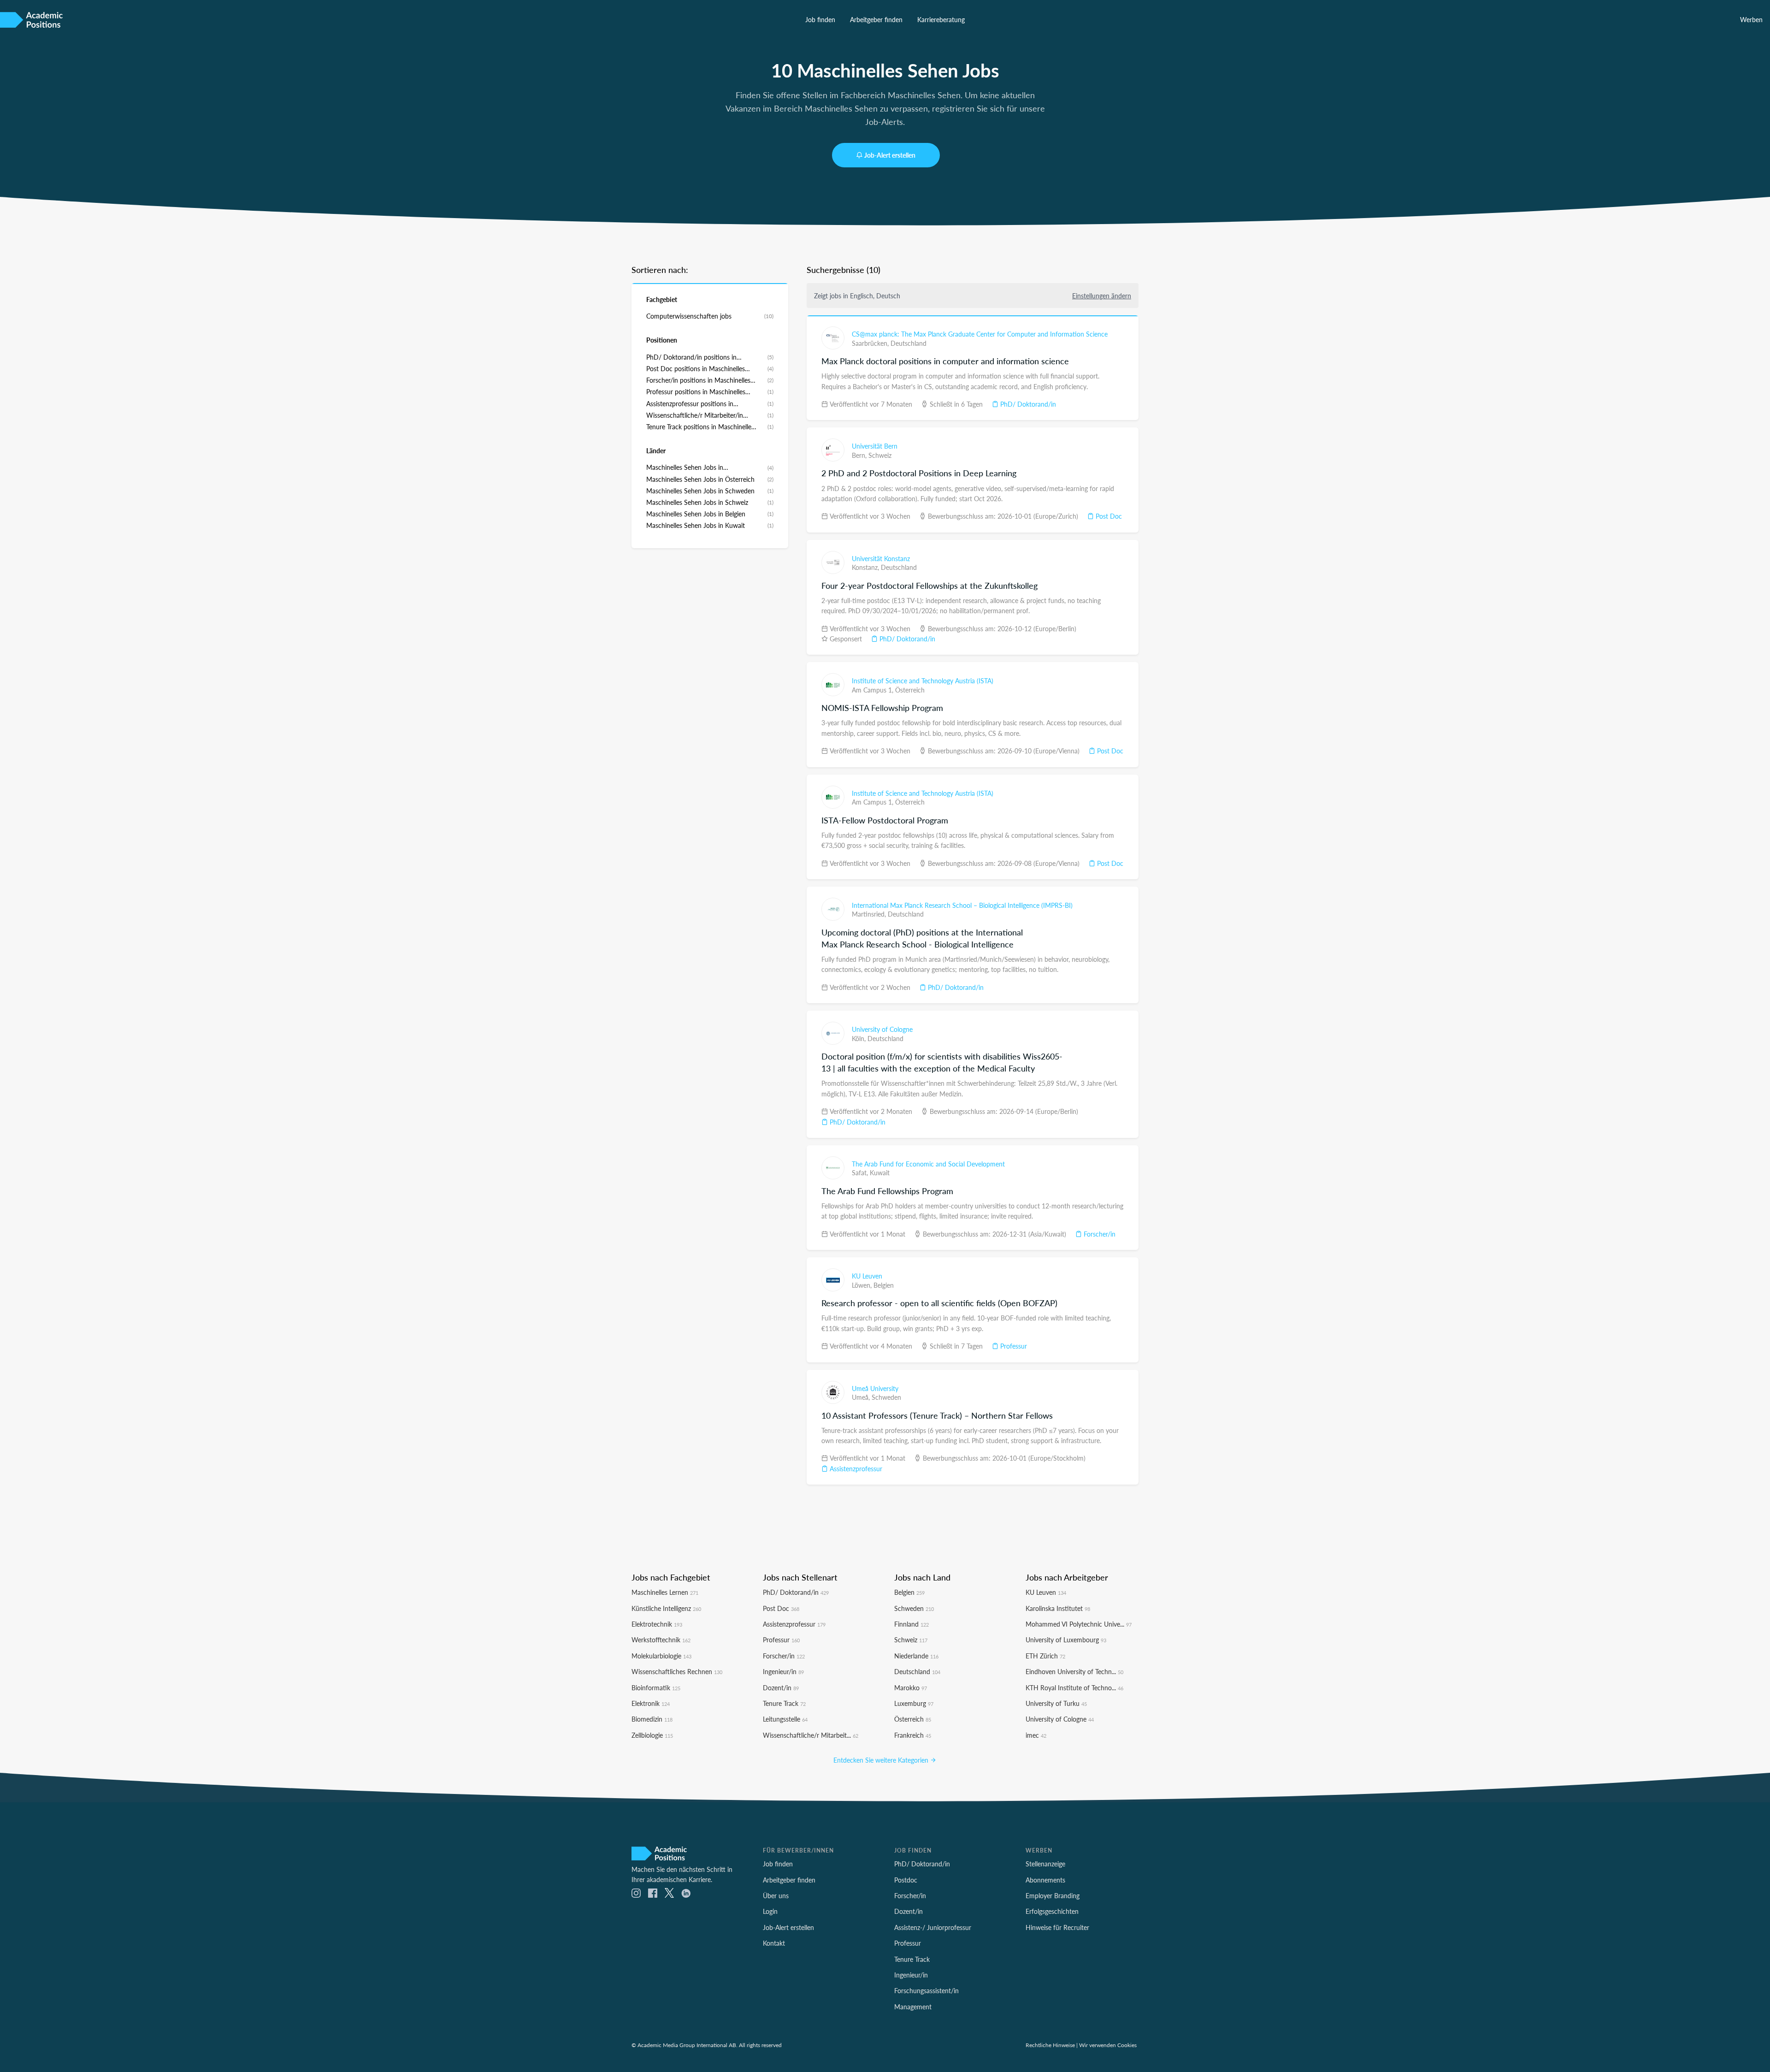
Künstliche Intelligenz (666, 1608)
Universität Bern (875, 446)
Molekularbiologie (661, 1656)
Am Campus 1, (873, 690)
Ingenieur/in (783, 1671)
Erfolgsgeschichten (1052, 1911)
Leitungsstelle (785, 1719)
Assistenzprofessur (855, 1468)
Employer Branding (1053, 1895)
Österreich (910, 690)
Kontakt (774, 1943)
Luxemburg (914, 1703)
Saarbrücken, (871, 343)
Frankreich (913, 1735)
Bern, (860, 455)
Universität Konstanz (881, 558)
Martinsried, (870, 914)
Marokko (911, 1687)
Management (913, 2007)
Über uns (776, 1895)
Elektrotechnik (657, 1624)
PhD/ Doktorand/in (1027, 404)
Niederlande (916, 1656)
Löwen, (863, 1285)
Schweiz (880, 455)
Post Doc (1108, 516)
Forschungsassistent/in (926, 1990)
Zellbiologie (652, 1735)
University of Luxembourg (1066, 1640)
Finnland (912, 1624)
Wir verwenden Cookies (1108, 2045)
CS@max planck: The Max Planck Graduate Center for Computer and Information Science (980, 334)
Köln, (860, 1038)
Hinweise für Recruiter (1057, 1927)
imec (1036, 1735)
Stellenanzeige (1045, 1864)
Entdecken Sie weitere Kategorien (882, 1760)
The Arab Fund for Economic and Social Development (928, 1164)
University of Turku (1056, 1703)
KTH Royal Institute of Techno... (1074, 1687)
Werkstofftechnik (661, 1640)
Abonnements (1045, 1880)
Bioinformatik (656, 1687)
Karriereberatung (941, 19)
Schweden (886, 1397)
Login (770, 1911)
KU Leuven (867, 1276)
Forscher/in (1099, 1234)
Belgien (884, 1285)
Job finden (820, 19)
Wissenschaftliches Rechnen (677, 1671)
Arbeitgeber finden (876, 19)
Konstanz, (866, 567)
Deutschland (909, 343)
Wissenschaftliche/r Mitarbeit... (811, 1735)
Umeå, (862, 1397)
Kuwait (880, 1172)
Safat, (861, 1172)
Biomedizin (652, 1719)
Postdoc (906, 1880)
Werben (1751, 19)
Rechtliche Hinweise (1050, 2045)
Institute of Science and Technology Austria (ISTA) (923, 681)
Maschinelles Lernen (665, 1592)
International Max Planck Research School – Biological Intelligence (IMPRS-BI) (962, 905)
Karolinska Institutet (1058, 1608)
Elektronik (651, 1703)
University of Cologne (882, 1029)
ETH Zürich (1045, 1656)
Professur (1013, 1346)
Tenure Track (784, 1703)
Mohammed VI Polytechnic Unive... (1079, 1624)
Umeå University (875, 1388)
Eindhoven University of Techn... (1074, 1671)
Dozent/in (781, 1687)
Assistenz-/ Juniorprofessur (933, 1927)
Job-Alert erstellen (890, 155)
